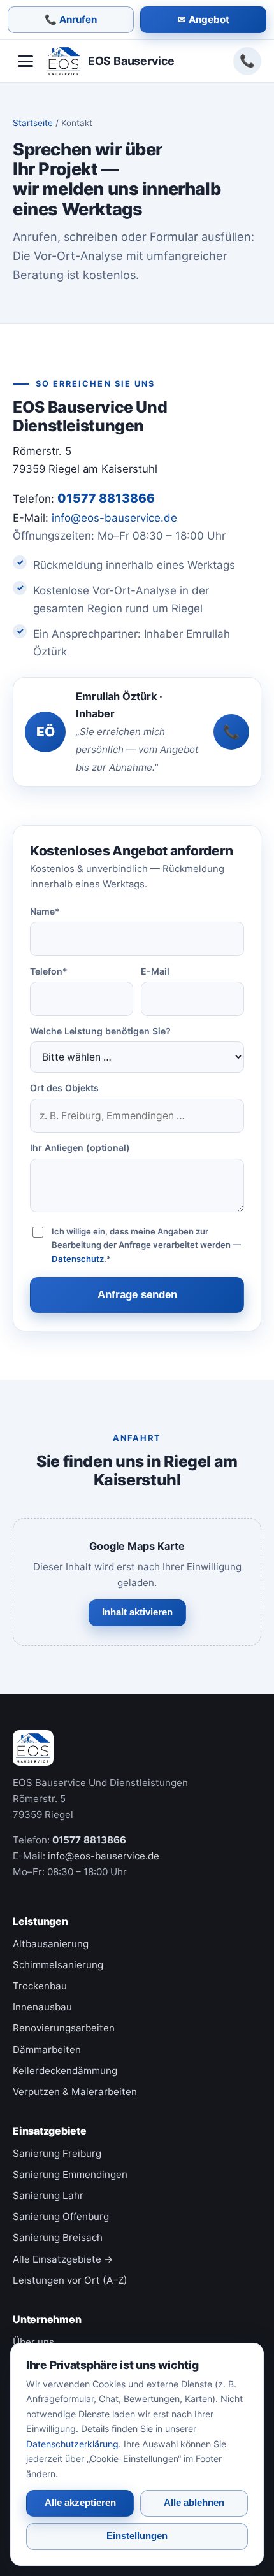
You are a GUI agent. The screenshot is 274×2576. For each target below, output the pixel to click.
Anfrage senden (137, 1295)
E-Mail (155, 971)
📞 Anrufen (71, 19)
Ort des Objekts (64, 1088)
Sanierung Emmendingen (70, 2174)
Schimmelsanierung (58, 1965)
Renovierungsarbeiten (64, 2028)
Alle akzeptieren (80, 2503)
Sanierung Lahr (48, 2195)
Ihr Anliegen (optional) (80, 1148)
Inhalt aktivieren (137, 1612)
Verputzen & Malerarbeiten (75, 2092)
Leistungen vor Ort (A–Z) (70, 2280)
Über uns (33, 2342)
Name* (45, 911)
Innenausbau (42, 2007)
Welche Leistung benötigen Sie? (100, 1031)
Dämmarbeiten (47, 2050)
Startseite (33, 123)
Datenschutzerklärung (72, 2444)
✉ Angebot (204, 19)
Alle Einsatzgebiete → (63, 2259)
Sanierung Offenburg (61, 2216)
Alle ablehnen (194, 2503)
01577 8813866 (247, 61)
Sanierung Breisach (58, 2237)
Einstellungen (137, 2536)
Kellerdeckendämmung (65, 2071)
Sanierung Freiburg (57, 2153)
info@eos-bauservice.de (114, 518)
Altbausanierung (51, 1944)
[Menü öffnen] (25, 61)
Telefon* (49, 971)
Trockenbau (40, 1986)
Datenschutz (78, 1259)
